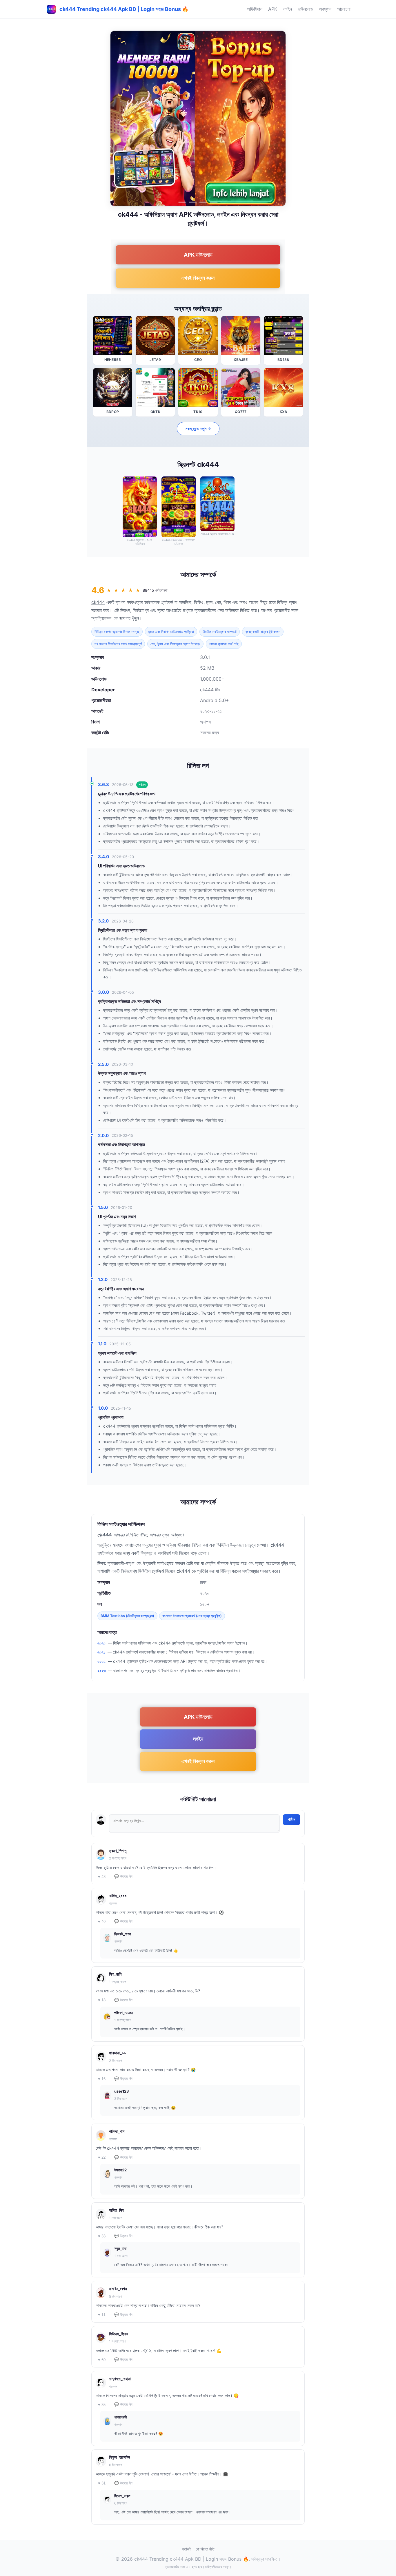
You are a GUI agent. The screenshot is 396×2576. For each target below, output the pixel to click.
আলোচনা (344, 9)
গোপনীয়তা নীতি (205, 2549)
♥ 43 (102, 1877)
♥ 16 (102, 2079)
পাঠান (291, 1819)
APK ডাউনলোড (198, 255)
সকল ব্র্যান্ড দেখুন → (198, 429)
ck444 (98, 602)
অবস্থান (325, 9)
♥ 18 (102, 2000)
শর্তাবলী (187, 2549)
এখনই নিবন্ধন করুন (198, 278)
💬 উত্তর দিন (123, 1876)
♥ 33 (102, 2236)
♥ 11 (102, 2315)
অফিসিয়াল (255, 9)
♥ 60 (102, 2360)
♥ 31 (102, 2483)
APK (273, 9)
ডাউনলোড (305, 9)
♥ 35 (102, 2405)
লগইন (287, 9)
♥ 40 (102, 1922)
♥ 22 (102, 2157)
